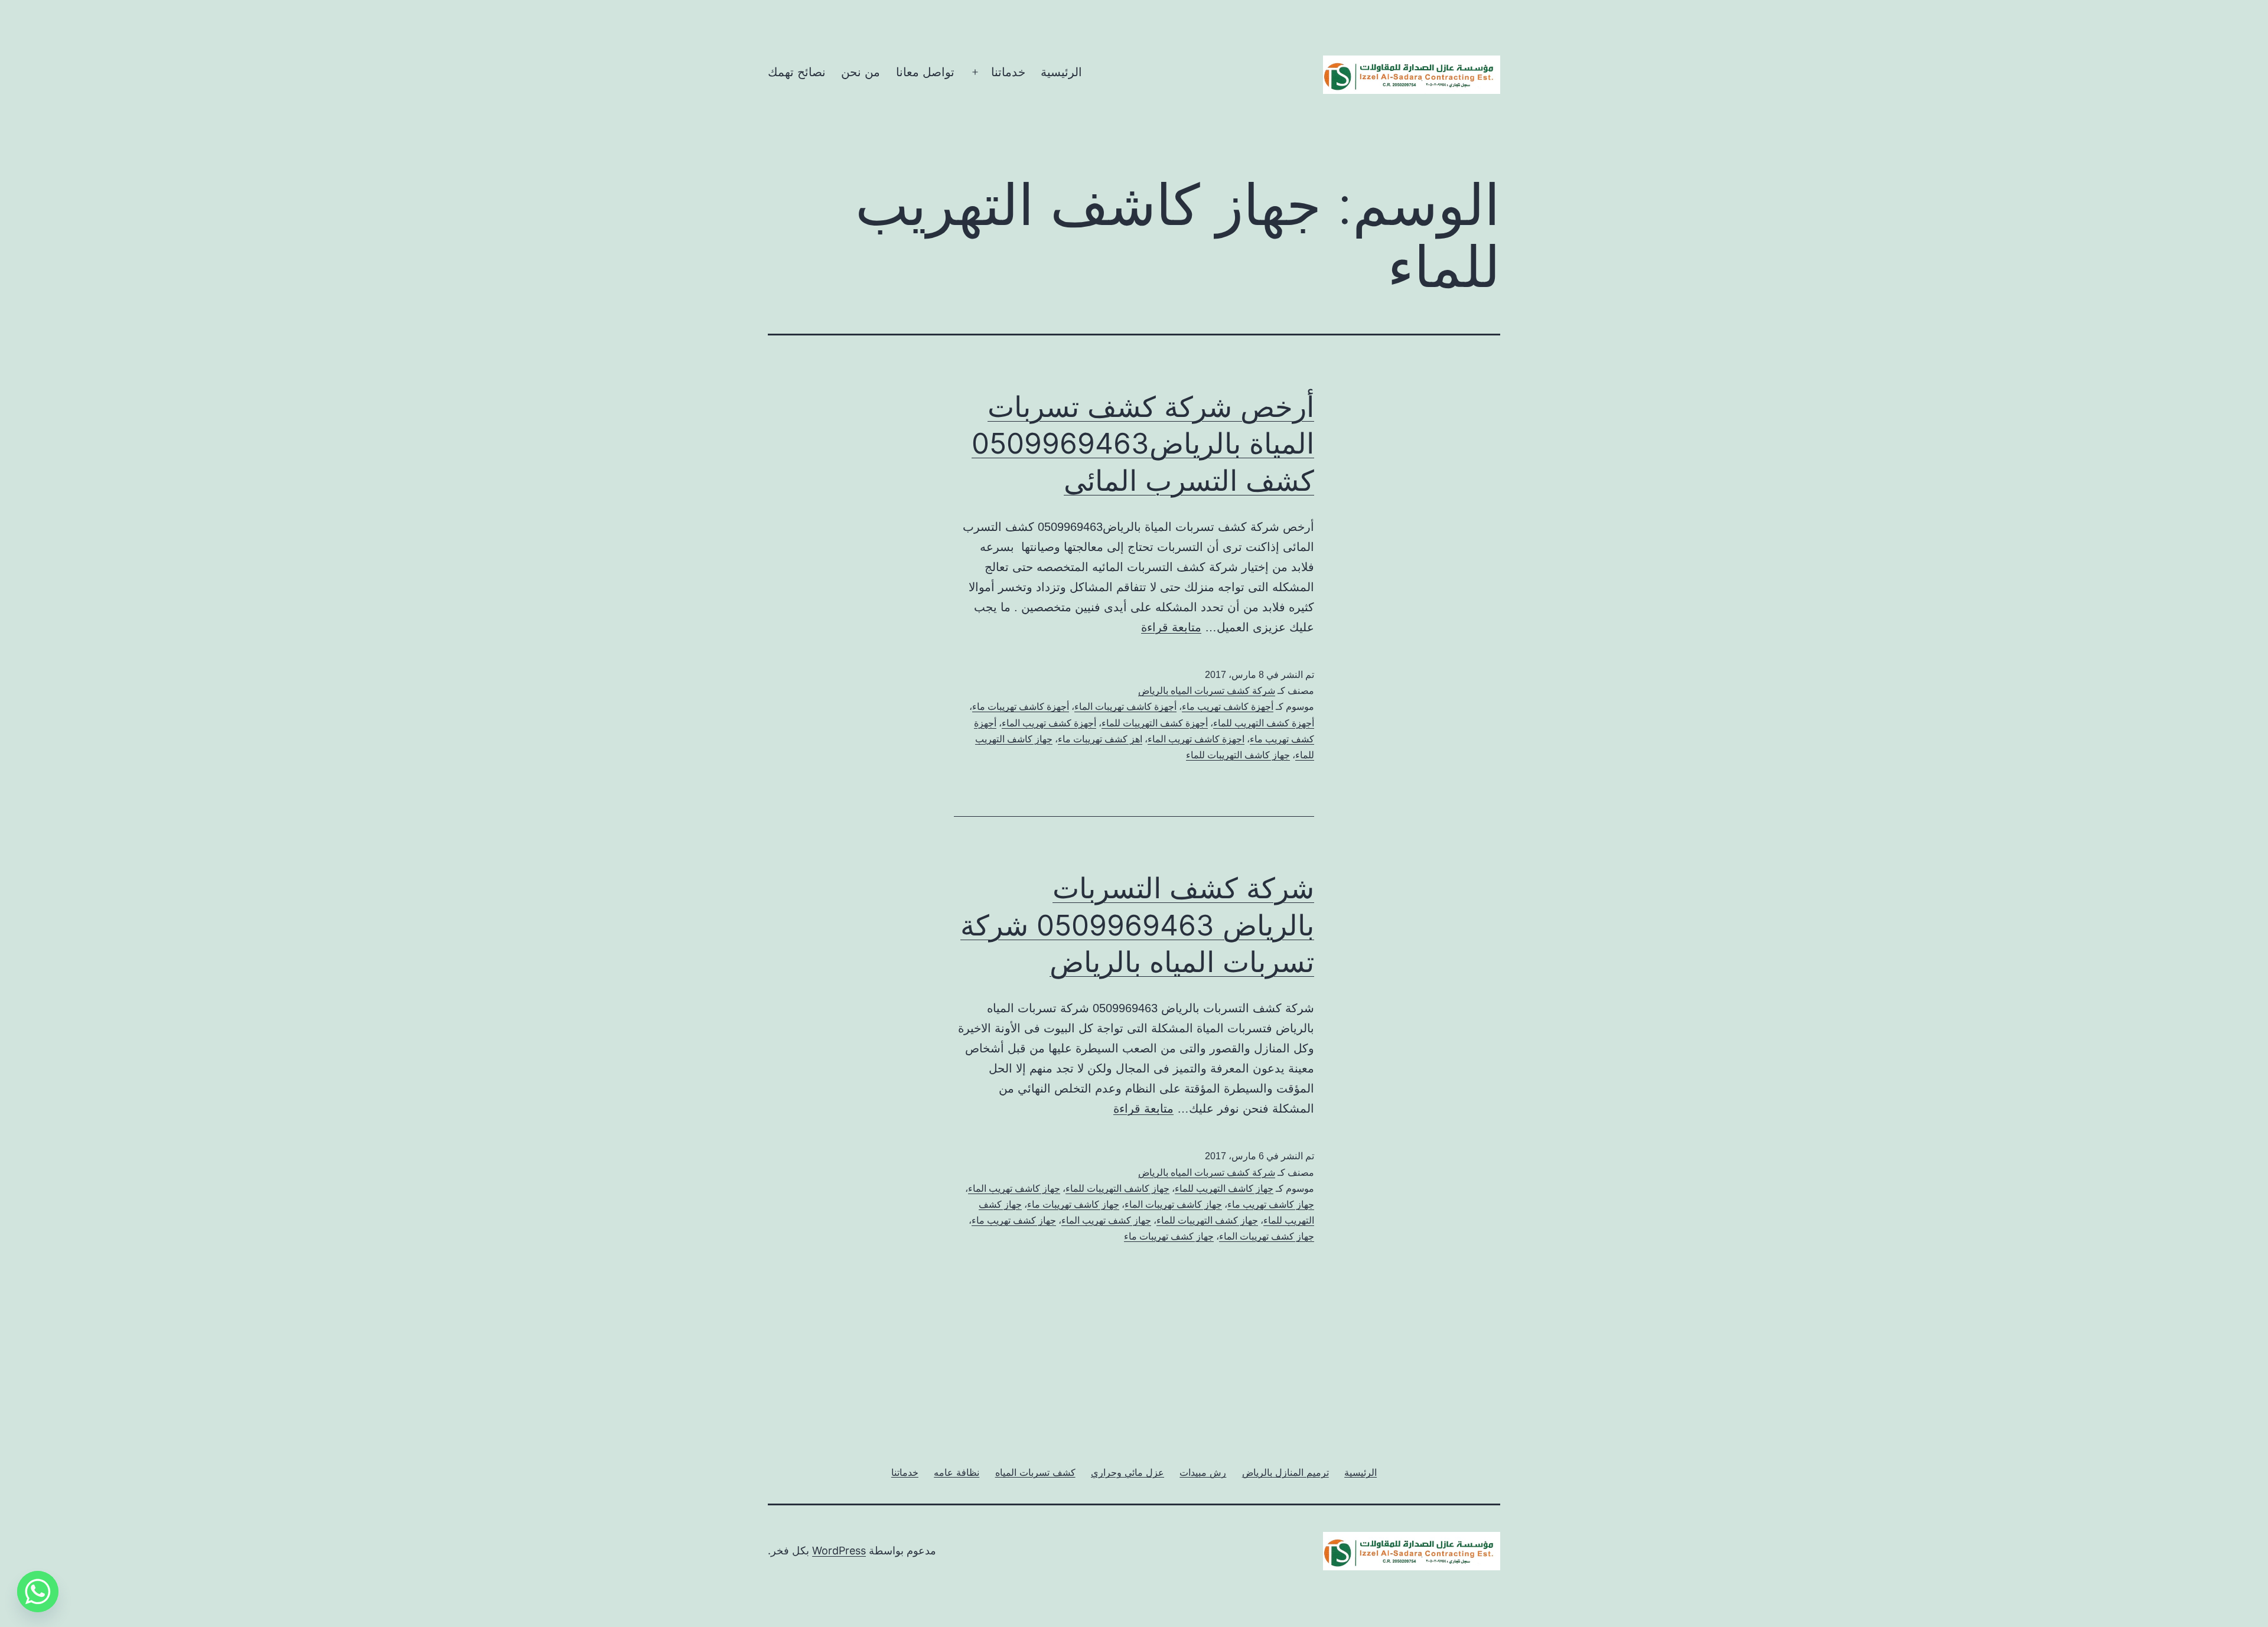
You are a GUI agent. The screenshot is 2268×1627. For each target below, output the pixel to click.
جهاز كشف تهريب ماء (1014, 1220)
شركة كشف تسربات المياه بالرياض (1207, 691)
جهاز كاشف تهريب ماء (1271, 1204)
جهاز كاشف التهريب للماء (1224, 1189)
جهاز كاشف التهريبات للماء (1238, 755)
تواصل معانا (925, 72)
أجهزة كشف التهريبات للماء (1155, 723)
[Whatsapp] (38, 1592)
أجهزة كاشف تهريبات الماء (1125, 707)
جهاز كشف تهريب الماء (1106, 1220)
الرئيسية (1061, 72)
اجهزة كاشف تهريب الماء (1196, 739)
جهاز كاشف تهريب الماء (1014, 1189)
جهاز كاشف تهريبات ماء (1073, 1204)
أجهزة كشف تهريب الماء (1049, 723)
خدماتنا (1008, 72)
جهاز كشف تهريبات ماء (1169, 1236)
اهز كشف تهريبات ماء (1100, 739)
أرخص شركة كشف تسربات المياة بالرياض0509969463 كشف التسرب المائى (1143, 444)
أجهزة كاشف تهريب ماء (1228, 707)
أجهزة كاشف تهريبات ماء (1021, 707)
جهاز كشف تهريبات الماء (1267, 1236)
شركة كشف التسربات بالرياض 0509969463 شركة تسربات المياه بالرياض (1137, 925)
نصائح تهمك (797, 72)
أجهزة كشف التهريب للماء (1264, 723)
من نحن (861, 72)
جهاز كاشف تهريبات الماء (1173, 1204)
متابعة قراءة (1171, 627)
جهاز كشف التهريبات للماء (1207, 1220)
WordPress (839, 1551)
